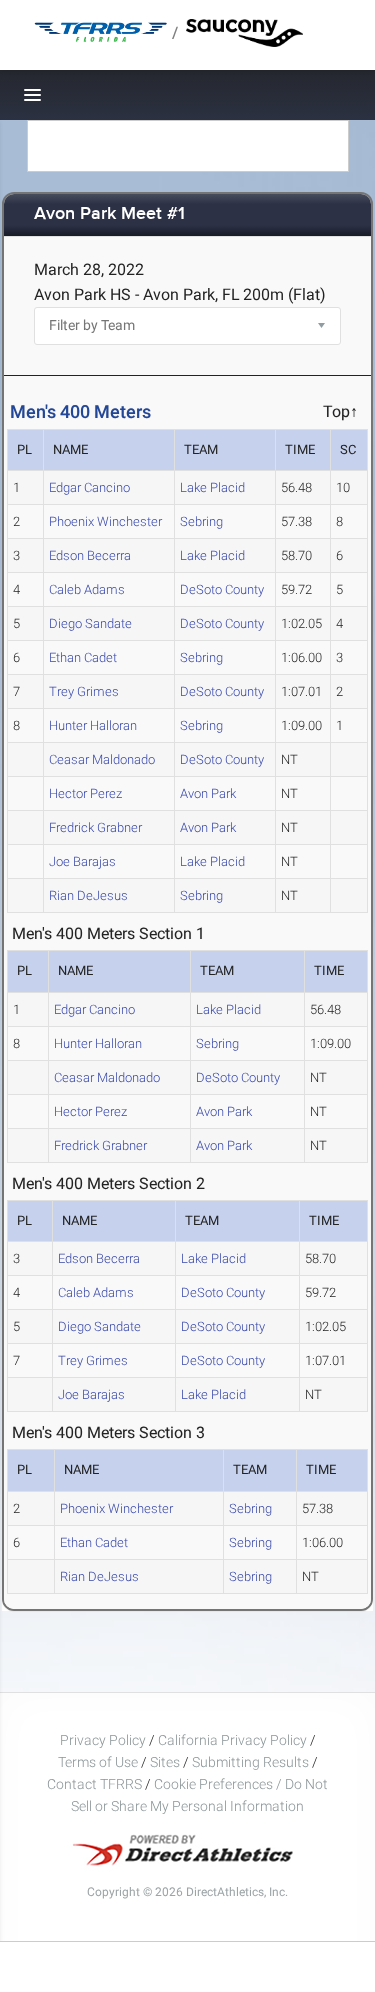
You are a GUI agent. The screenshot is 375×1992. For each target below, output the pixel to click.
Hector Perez (85, 793)
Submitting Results (250, 1762)
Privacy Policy (103, 1740)
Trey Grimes (84, 691)
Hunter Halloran (93, 725)
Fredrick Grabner (95, 827)
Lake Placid (212, 487)
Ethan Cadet (83, 657)
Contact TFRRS (96, 1784)
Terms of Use (98, 1762)
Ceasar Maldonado (102, 759)
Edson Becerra (90, 555)
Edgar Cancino (89, 487)
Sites (165, 1762)
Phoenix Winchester (105, 521)
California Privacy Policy (232, 1740)
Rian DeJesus (88, 895)
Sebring (201, 521)
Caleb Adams (87, 589)
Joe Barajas (82, 861)
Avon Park (208, 793)
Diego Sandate (90, 623)
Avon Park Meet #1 (109, 214)
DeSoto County (222, 589)
